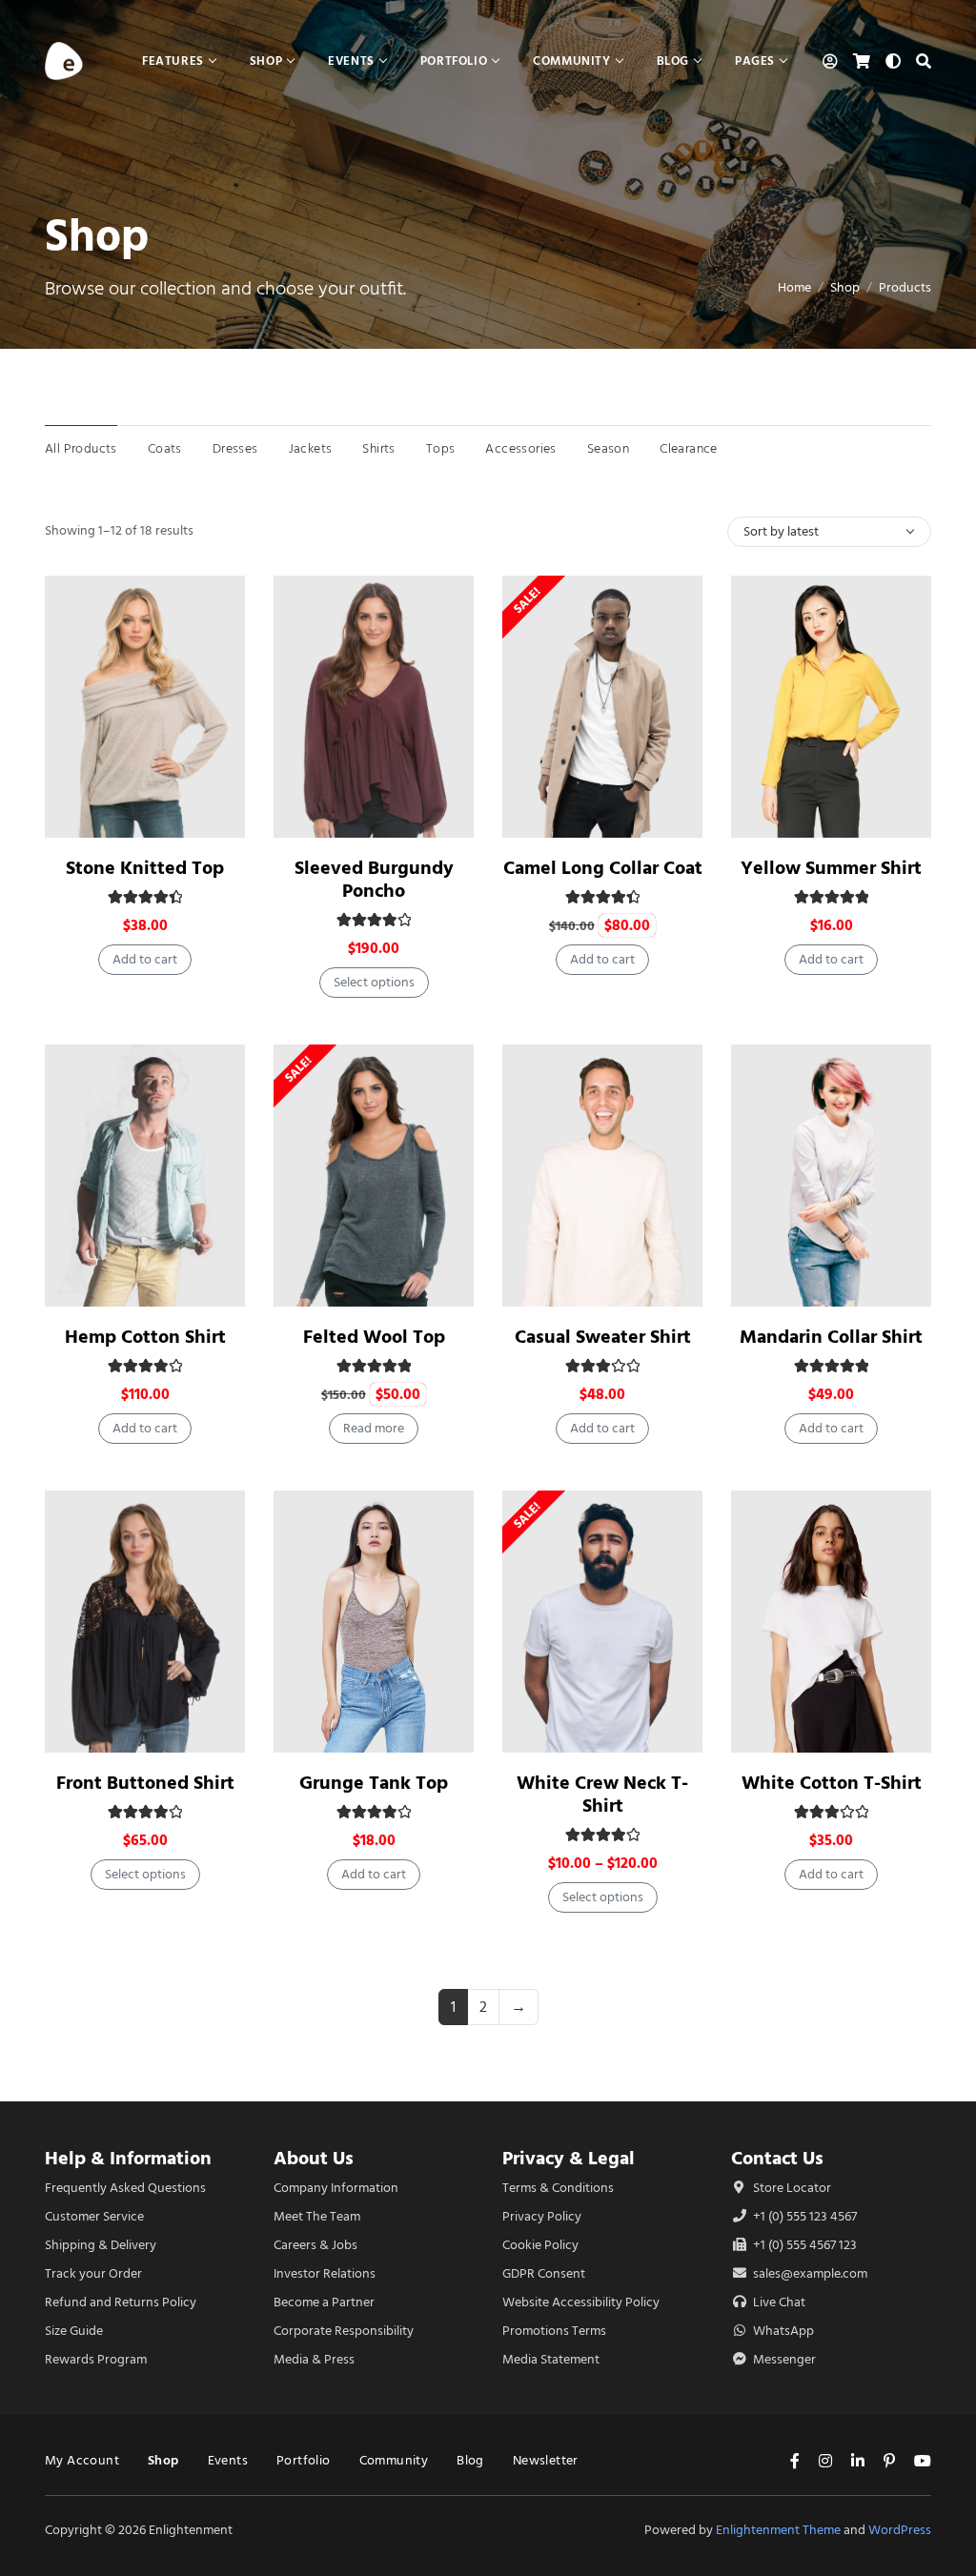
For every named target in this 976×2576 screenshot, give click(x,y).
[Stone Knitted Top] (145, 707)
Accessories (520, 448)
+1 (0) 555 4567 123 (803, 2245)
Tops (441, 448)
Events (228, 2460)
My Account (82, 2460)
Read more (374, 1428)
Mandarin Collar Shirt (831, 1337)
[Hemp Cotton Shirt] (145, 1176)
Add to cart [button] (145, 959)
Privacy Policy (542, 2216)
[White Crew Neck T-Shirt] (602, 1622)
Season (608, 448)
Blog (470, 2460)
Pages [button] (755, 61)
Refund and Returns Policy (121, 2302)
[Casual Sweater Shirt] (602, 1176)
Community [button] (571, 61)
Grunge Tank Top (374, 1783)
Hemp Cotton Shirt (145, 1337)
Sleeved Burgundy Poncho (374, 879)
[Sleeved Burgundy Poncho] (374, 707)
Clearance (689, 448)
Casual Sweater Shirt (603, 1337)
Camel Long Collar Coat (603, 868)
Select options (374, 982)
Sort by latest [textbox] (781, 531)
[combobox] (829, 532)
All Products (81, 448)
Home (794, 287)
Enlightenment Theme (778, 2530)
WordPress (900, 2530)
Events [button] (351, 61)
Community (394, 2460)
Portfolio (304, 2460)
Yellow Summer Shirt (831, 868)
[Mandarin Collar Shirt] (831, 1176)
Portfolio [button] (454, 61)
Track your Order (93, 2273)
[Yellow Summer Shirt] (831, 707)
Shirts (378, 448)
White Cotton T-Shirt (832, 1783)
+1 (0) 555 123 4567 (803, 2216)
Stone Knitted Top (145, 868)
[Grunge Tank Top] (374, 1622)
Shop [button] (266, 61)
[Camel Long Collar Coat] (602, 707)
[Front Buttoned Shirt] (145, 1622)
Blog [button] (673, 61)
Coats (165, 448)
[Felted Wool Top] (374, 1176)
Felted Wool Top (374, 1337)
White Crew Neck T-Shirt (602, 1794)
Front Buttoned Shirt (145, 1783)
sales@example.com (810, 2273)
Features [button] (173, 61)
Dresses (235, 448)
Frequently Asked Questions (125, 2188)
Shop (845, 287)
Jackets (311, 448)
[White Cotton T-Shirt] (831, 1622)
